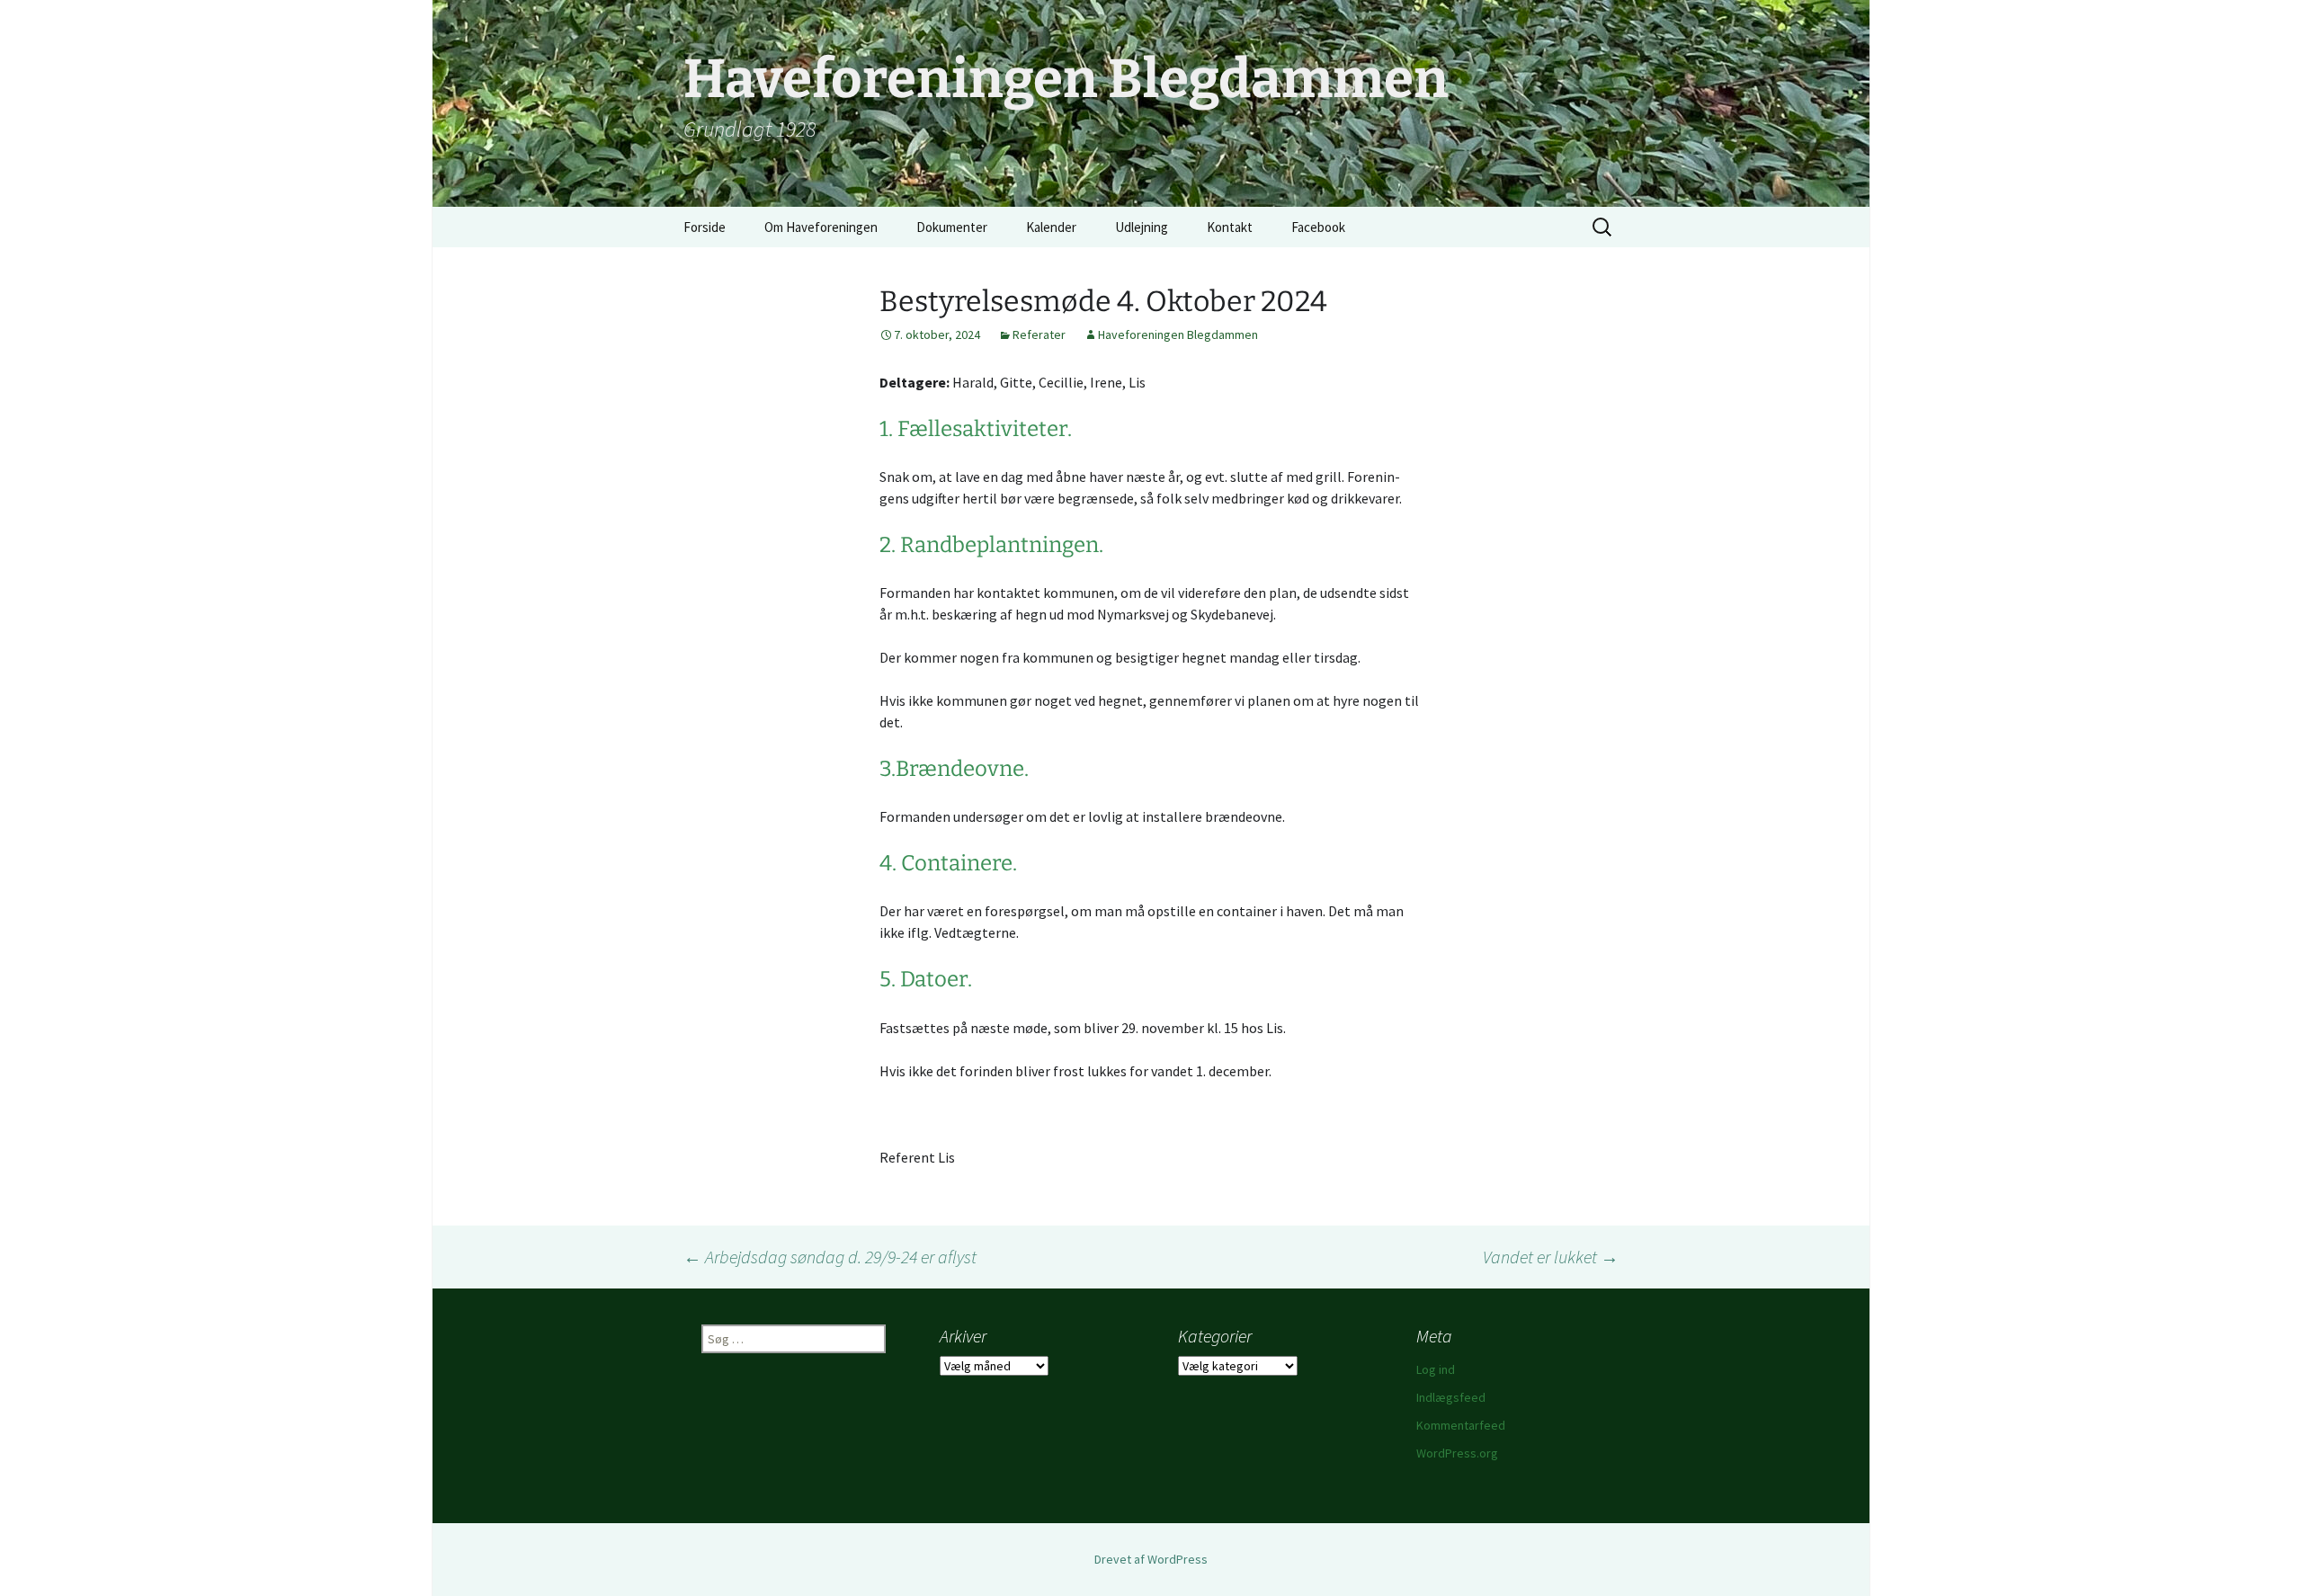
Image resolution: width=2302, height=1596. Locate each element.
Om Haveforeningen (821, 227)
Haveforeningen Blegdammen (1178, 334)
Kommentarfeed (1461, 1425)
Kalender (1051, 227)
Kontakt (1230, 227)
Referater (1039, 334)
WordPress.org (1457, 1453)
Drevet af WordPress (1151, 1559)
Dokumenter (952, 227)
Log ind (1436, 1369)
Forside (705, 227)
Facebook (1318, 227)
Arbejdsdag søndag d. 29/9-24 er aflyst (830, 1257)
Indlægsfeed (1451, 1397)
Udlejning (1142, 227)
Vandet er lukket (1551, 1257)
